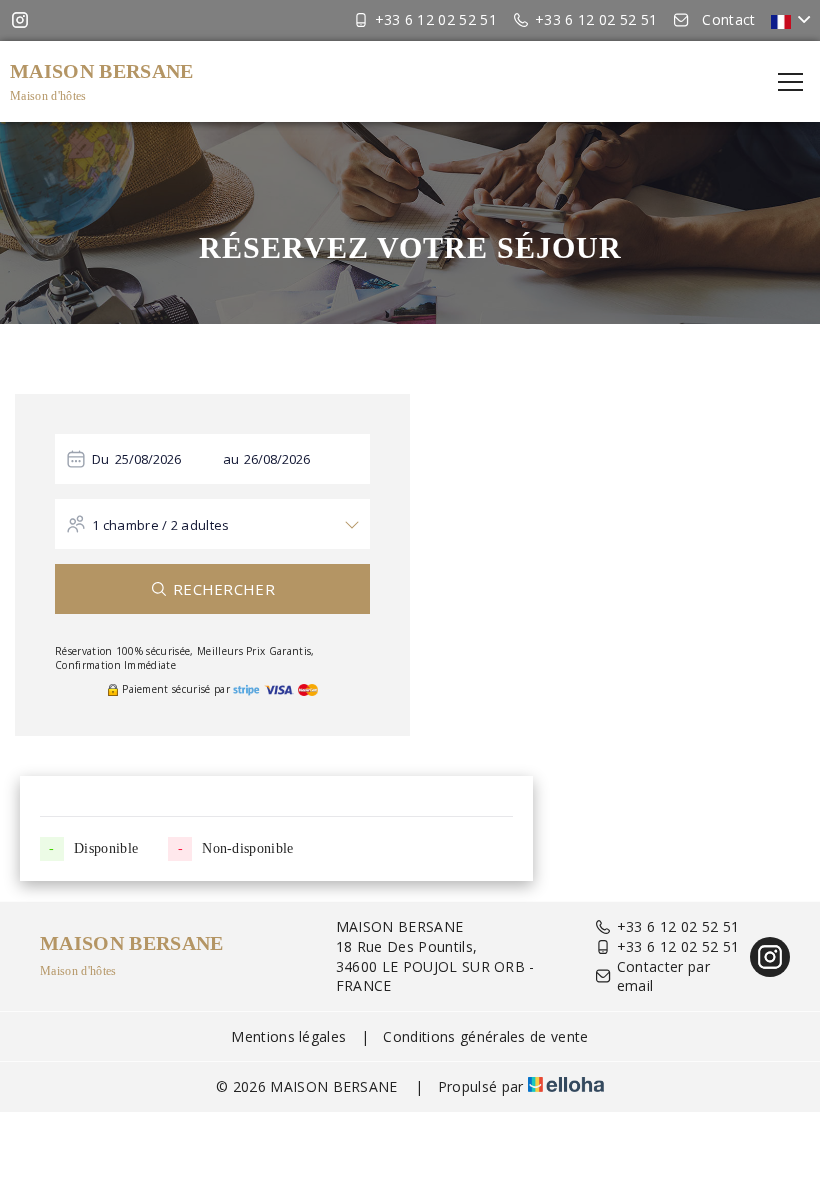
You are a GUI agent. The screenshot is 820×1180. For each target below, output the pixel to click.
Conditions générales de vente (485, 1036)
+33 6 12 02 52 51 (678, 926)
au (231, 459)
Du (101, 459)
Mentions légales (288, 1036)
